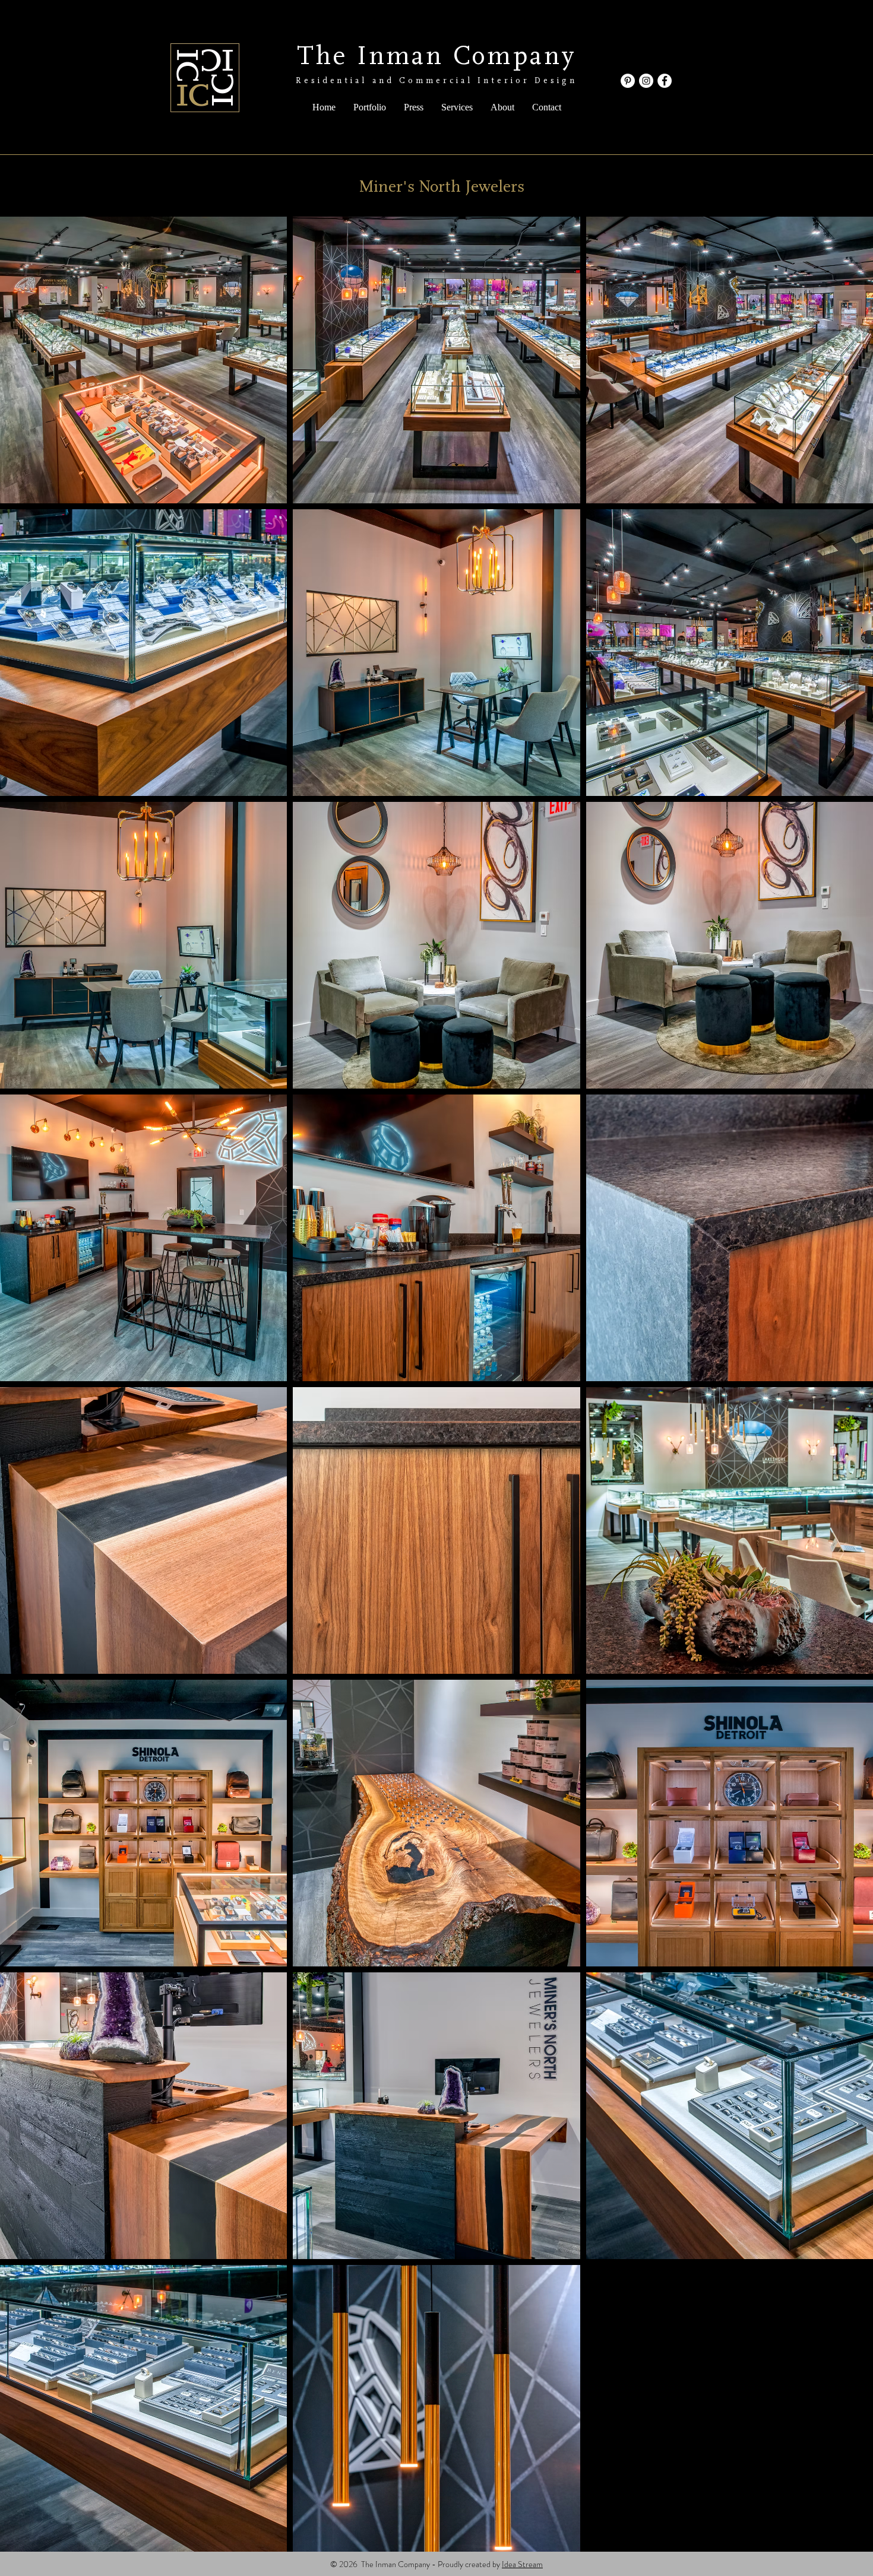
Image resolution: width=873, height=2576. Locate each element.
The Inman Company (437, 56)
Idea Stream (522, 2564)
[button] (370, 107)
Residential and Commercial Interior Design (436, 81)
